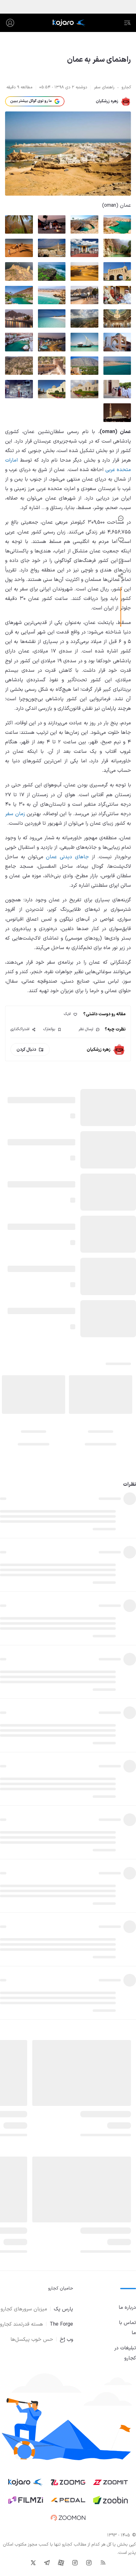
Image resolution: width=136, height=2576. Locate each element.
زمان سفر (15, 814)
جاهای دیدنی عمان (67, 857)
